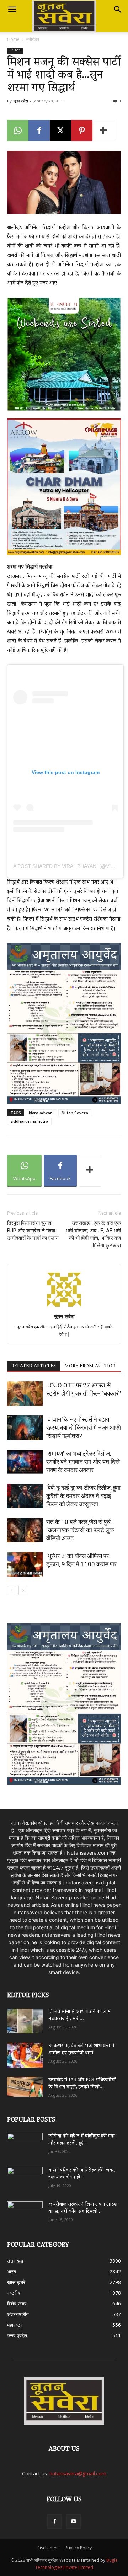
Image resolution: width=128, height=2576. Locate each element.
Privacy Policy (78, 2548)
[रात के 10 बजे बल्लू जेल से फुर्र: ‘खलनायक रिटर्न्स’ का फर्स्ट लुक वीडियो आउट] (25, 1530)
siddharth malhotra (29, 1121)
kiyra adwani (41, 1113)
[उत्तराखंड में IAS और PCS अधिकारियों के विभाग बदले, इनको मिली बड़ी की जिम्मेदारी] (25, 2087)
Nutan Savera (75, 1113)
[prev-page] (12, 1591)
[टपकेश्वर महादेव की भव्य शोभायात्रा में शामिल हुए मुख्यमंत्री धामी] (25, 2055)
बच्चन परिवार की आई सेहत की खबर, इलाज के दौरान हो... (82, 2174)
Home (13, 39)
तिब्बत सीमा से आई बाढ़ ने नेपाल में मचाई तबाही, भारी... (79, 2015)
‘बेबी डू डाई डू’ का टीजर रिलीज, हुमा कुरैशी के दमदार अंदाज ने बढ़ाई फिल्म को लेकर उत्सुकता (83, 1496)
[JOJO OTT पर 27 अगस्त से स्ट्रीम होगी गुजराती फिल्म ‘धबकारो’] (25, 1394)
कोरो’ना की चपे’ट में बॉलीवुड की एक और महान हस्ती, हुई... (82, 2140)
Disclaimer (47, 2548)
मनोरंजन (33, 39)
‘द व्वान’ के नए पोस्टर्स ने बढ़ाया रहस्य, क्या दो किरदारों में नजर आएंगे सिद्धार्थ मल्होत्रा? (84, 1428)
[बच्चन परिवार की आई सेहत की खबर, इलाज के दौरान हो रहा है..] (25, 2177)
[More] (103, 130)
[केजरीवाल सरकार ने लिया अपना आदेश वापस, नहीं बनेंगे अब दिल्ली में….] (25, 2211)
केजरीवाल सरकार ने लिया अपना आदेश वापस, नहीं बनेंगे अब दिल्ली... (83, 2208)
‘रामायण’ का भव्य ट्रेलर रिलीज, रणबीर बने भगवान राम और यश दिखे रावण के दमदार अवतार (83, 1462)
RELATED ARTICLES (34, 1366)
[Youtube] (74, 2522)
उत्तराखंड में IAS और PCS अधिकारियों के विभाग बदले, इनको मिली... (82, 2084)
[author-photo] (64, 1306)
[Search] (118, 10)
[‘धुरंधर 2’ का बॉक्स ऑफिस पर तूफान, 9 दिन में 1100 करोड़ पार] (25, 1564)
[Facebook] (39, 130)
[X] (60, 130)
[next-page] (23, 1591)
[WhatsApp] (18, 130)
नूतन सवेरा (21, 101)
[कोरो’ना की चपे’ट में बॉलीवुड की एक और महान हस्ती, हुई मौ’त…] (25, 2142)
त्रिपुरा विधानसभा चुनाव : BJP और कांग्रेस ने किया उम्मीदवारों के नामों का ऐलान (33, 1231)
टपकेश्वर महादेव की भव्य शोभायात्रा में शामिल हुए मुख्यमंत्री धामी (81, 2050)
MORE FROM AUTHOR (90, 1366)
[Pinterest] (82, 130)
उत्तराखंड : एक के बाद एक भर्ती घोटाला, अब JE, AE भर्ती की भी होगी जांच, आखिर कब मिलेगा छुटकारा (93, 1234)
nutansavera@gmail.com (78, 2473)
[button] (12, 10)
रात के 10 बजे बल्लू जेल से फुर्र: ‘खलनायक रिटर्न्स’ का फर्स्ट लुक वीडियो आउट (80, 1530)
